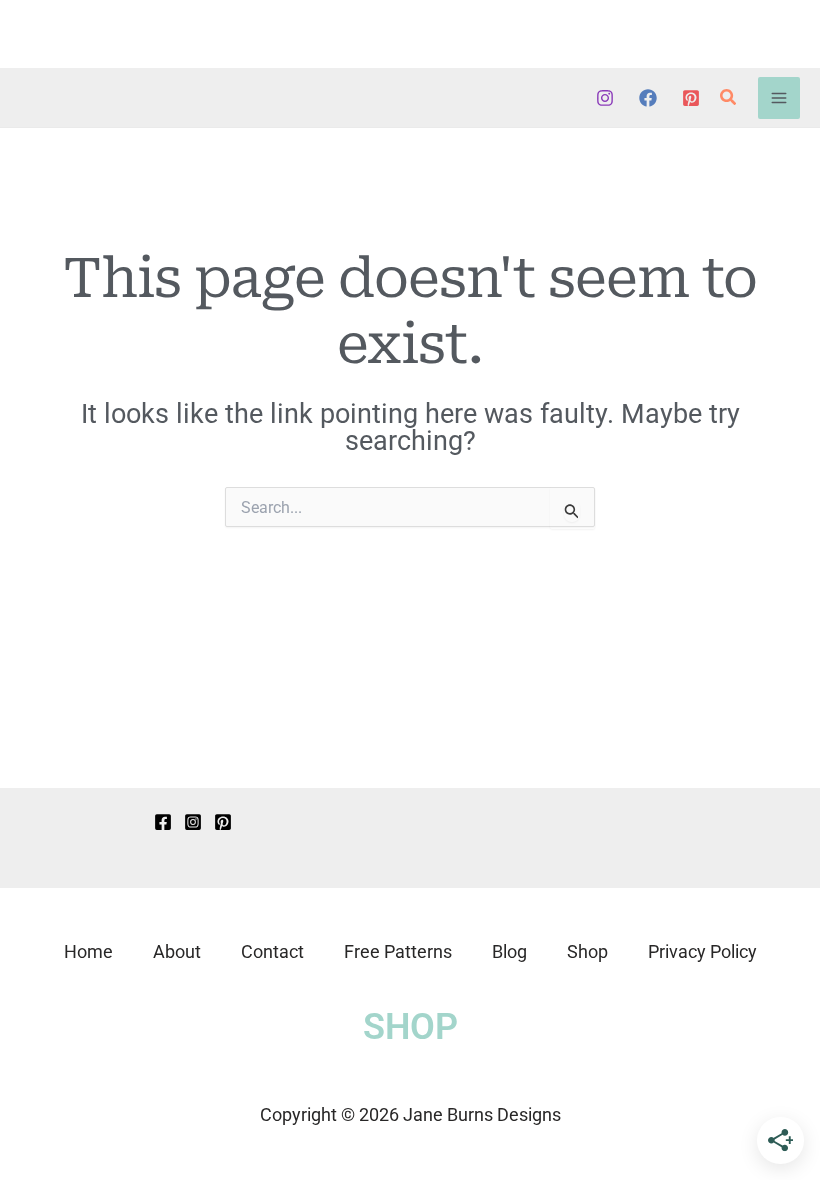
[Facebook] (648, 98)
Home (88, 951)
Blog (509, 951)
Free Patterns (398, 951)
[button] (729, 97)
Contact (272, 951)
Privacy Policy (702, 951)
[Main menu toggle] (779, 98)
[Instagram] (605, 98)
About (177, 951)
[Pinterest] (691, 98)
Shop (587, 951)
